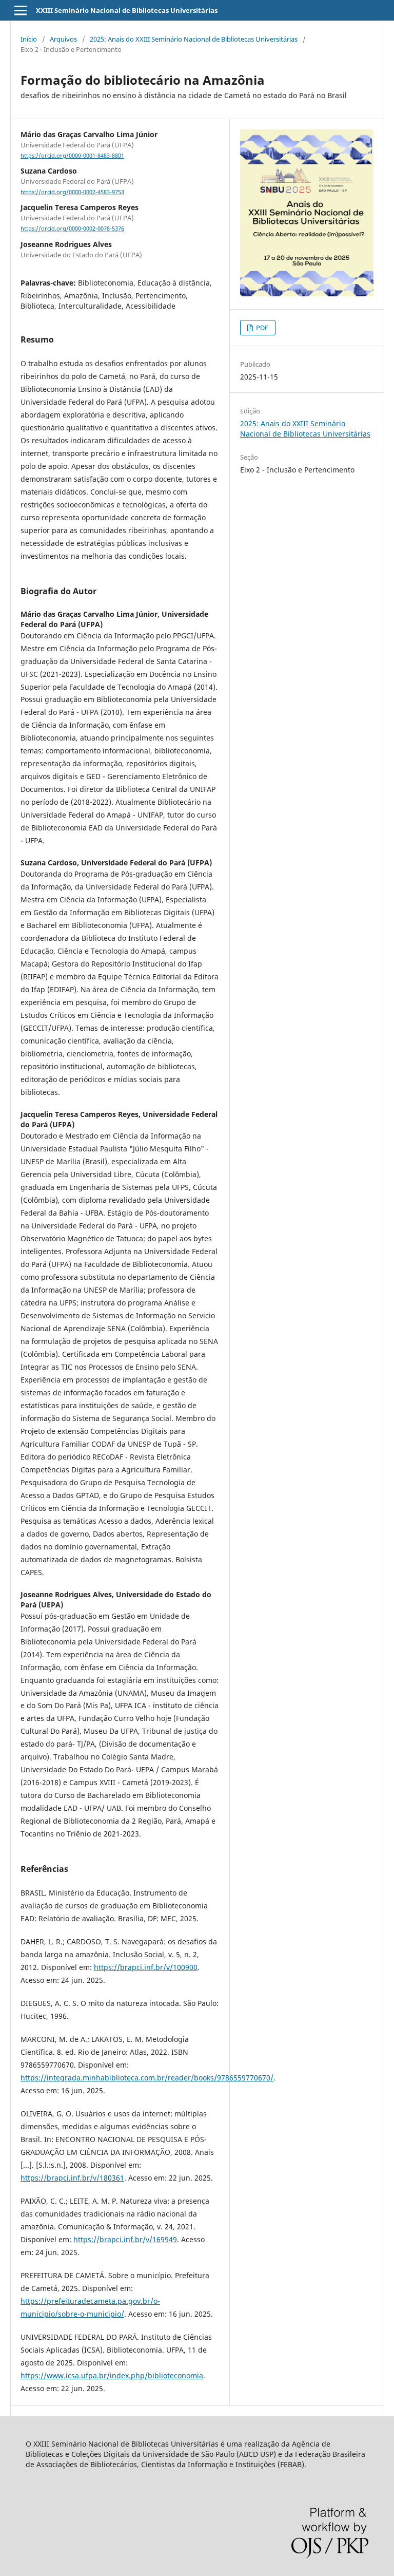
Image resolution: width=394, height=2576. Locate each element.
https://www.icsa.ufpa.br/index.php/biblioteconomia (112, 2375)
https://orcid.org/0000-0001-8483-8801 (72, 156)
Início (29, 39)
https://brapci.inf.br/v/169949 (125, 2239)
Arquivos (63, 39)
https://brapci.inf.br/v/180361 (72, 2178)
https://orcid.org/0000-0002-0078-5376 (72, 229)
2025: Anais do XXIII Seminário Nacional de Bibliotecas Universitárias (194, 39)
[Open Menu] (21, 10)
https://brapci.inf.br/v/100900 (146, 1967)
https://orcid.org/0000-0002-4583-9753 (72, 192)
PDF (261, 328)
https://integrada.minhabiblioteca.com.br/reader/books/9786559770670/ (147, 2078)
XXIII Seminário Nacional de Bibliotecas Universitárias (127, 10)
